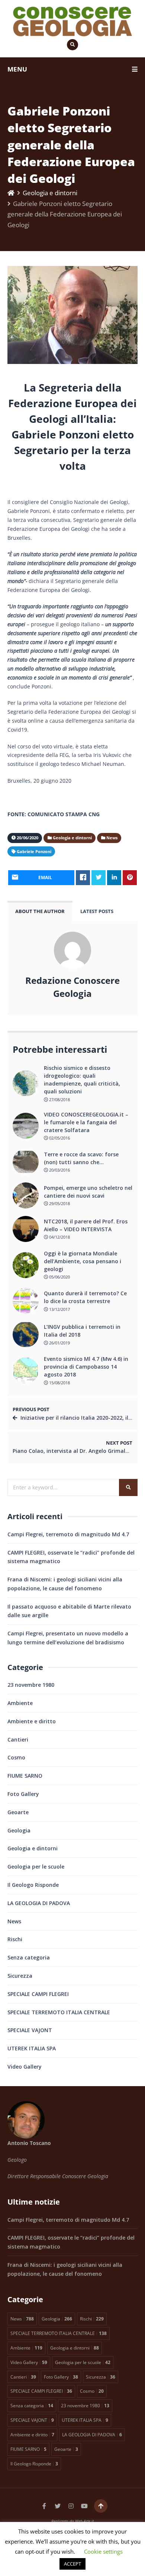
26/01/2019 (59, 1343)
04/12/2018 (59, 1237)
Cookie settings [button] (103, 2551)
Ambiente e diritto (32, 1721)
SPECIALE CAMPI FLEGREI (38, 1994)
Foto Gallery (23, 1794)
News (14, 1921)
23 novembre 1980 (31, 1685)
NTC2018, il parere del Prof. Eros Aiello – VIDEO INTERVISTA (86, 1225)
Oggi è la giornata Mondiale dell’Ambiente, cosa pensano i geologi (83, 1261)
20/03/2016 (59, 1170)
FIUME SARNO (25, 1776)
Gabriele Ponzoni (34, 851)
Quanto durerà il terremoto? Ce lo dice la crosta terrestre (85, 1297)
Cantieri (18, 1739)
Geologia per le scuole (36, 1867)
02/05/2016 (59, 1138)
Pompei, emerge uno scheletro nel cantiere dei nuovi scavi (88, 1192)
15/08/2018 (59, 1383)
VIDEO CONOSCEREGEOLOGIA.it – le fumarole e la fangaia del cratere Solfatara (86, 1122)
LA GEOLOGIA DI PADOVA (39, 1903)
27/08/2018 (59, 1100)
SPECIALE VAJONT (30, 2030)
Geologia (19, 1830)
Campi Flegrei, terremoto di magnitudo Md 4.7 (68, 1534)
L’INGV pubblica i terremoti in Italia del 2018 (82, 1331)
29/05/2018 (59, 1203)
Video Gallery (25, 2067)
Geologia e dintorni (50, 193)
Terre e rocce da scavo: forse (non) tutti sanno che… (81, 1158)
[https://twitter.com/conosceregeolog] (58, 2506)
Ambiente (20, 1703)
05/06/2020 (59, 1277)
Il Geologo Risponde (33, 1885)
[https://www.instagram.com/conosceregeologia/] (71, 2506)
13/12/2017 (59, 1309)
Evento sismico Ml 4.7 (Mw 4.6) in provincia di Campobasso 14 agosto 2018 (86, 1367)
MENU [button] (17, 69)
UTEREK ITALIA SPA (32, 2048)
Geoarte (18, 1812)
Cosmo (16, 1757)
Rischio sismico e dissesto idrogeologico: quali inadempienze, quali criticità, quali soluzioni (82, 1080)
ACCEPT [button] (72, 2564)
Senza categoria (29, 1957)
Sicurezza (20, 1976)
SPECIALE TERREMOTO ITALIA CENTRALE (59, 2012)
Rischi (15, 1939)
